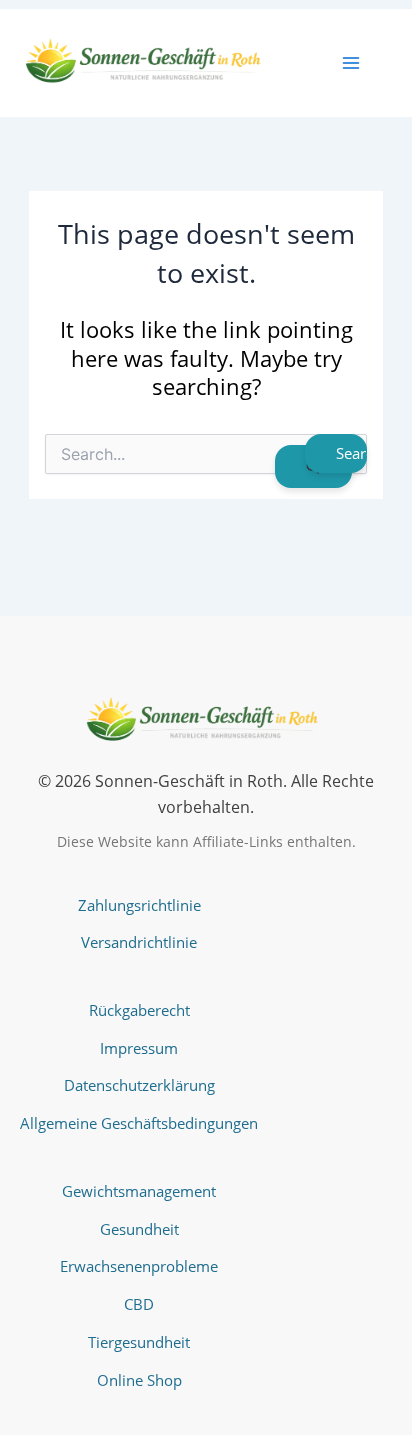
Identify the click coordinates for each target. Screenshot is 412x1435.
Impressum (139, 1048)
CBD (139, 1304)
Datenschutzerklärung (139, 1085)
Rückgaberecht (139, 1010)
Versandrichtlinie (139, 942)
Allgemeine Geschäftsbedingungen (139, 1123)
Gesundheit (139, 1229)
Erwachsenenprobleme (139, 1266)
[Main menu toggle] (351, 63)
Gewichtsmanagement (139, 1191)
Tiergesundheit (139, 1342)
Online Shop (139, 1380)
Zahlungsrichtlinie (139, 905)
